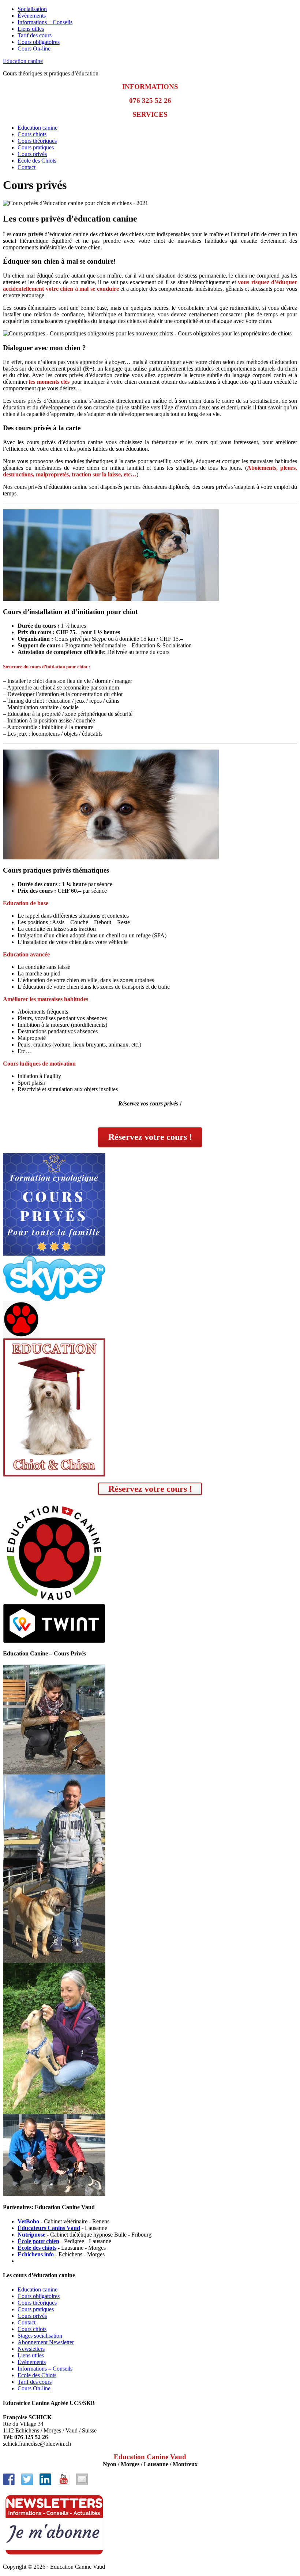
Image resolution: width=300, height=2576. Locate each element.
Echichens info (36, 2254)
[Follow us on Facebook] (9, 2479)
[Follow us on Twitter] (27, 2479)
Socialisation (32, 9)
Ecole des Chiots (37, 161)
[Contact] (82, 2479)
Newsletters (31, 2349)
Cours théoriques (37, 141)
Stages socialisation (40, 2336)
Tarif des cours (35, 35)
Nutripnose (31, 2235)
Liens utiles (31, 29)
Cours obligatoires (39, 42)
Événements (32, 16)
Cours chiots (32, 134)
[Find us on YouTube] (64, 2479)
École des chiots (37, 2248)
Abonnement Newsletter (46, 2342)
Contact (27, 167)
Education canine (23, 61)
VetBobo (28, 2221)
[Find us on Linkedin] (45, 2479)
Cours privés (32, 154)
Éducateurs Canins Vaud (49, 2228)
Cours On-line (34, 49)
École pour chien (38, 2241)
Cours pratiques (36, 147)
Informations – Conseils (45, 22)
